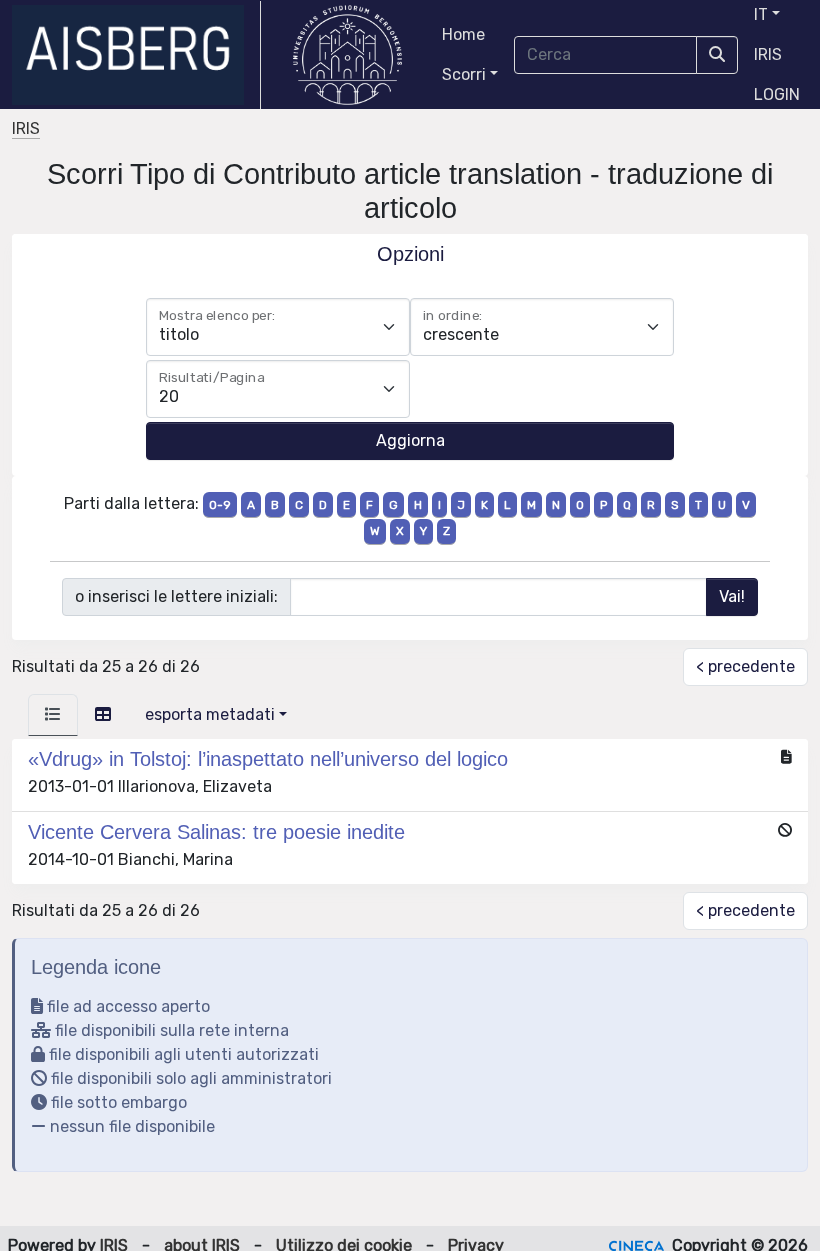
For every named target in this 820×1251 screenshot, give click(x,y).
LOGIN (777, 94)
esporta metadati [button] (210, 714)
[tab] (53, 715)
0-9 (220, 505)
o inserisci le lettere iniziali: (176, 596)
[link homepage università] (347, 55)
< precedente (745, 666)
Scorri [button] (464, 74)
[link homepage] (136, 55)
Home (463, 34)
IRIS (768, 54)
